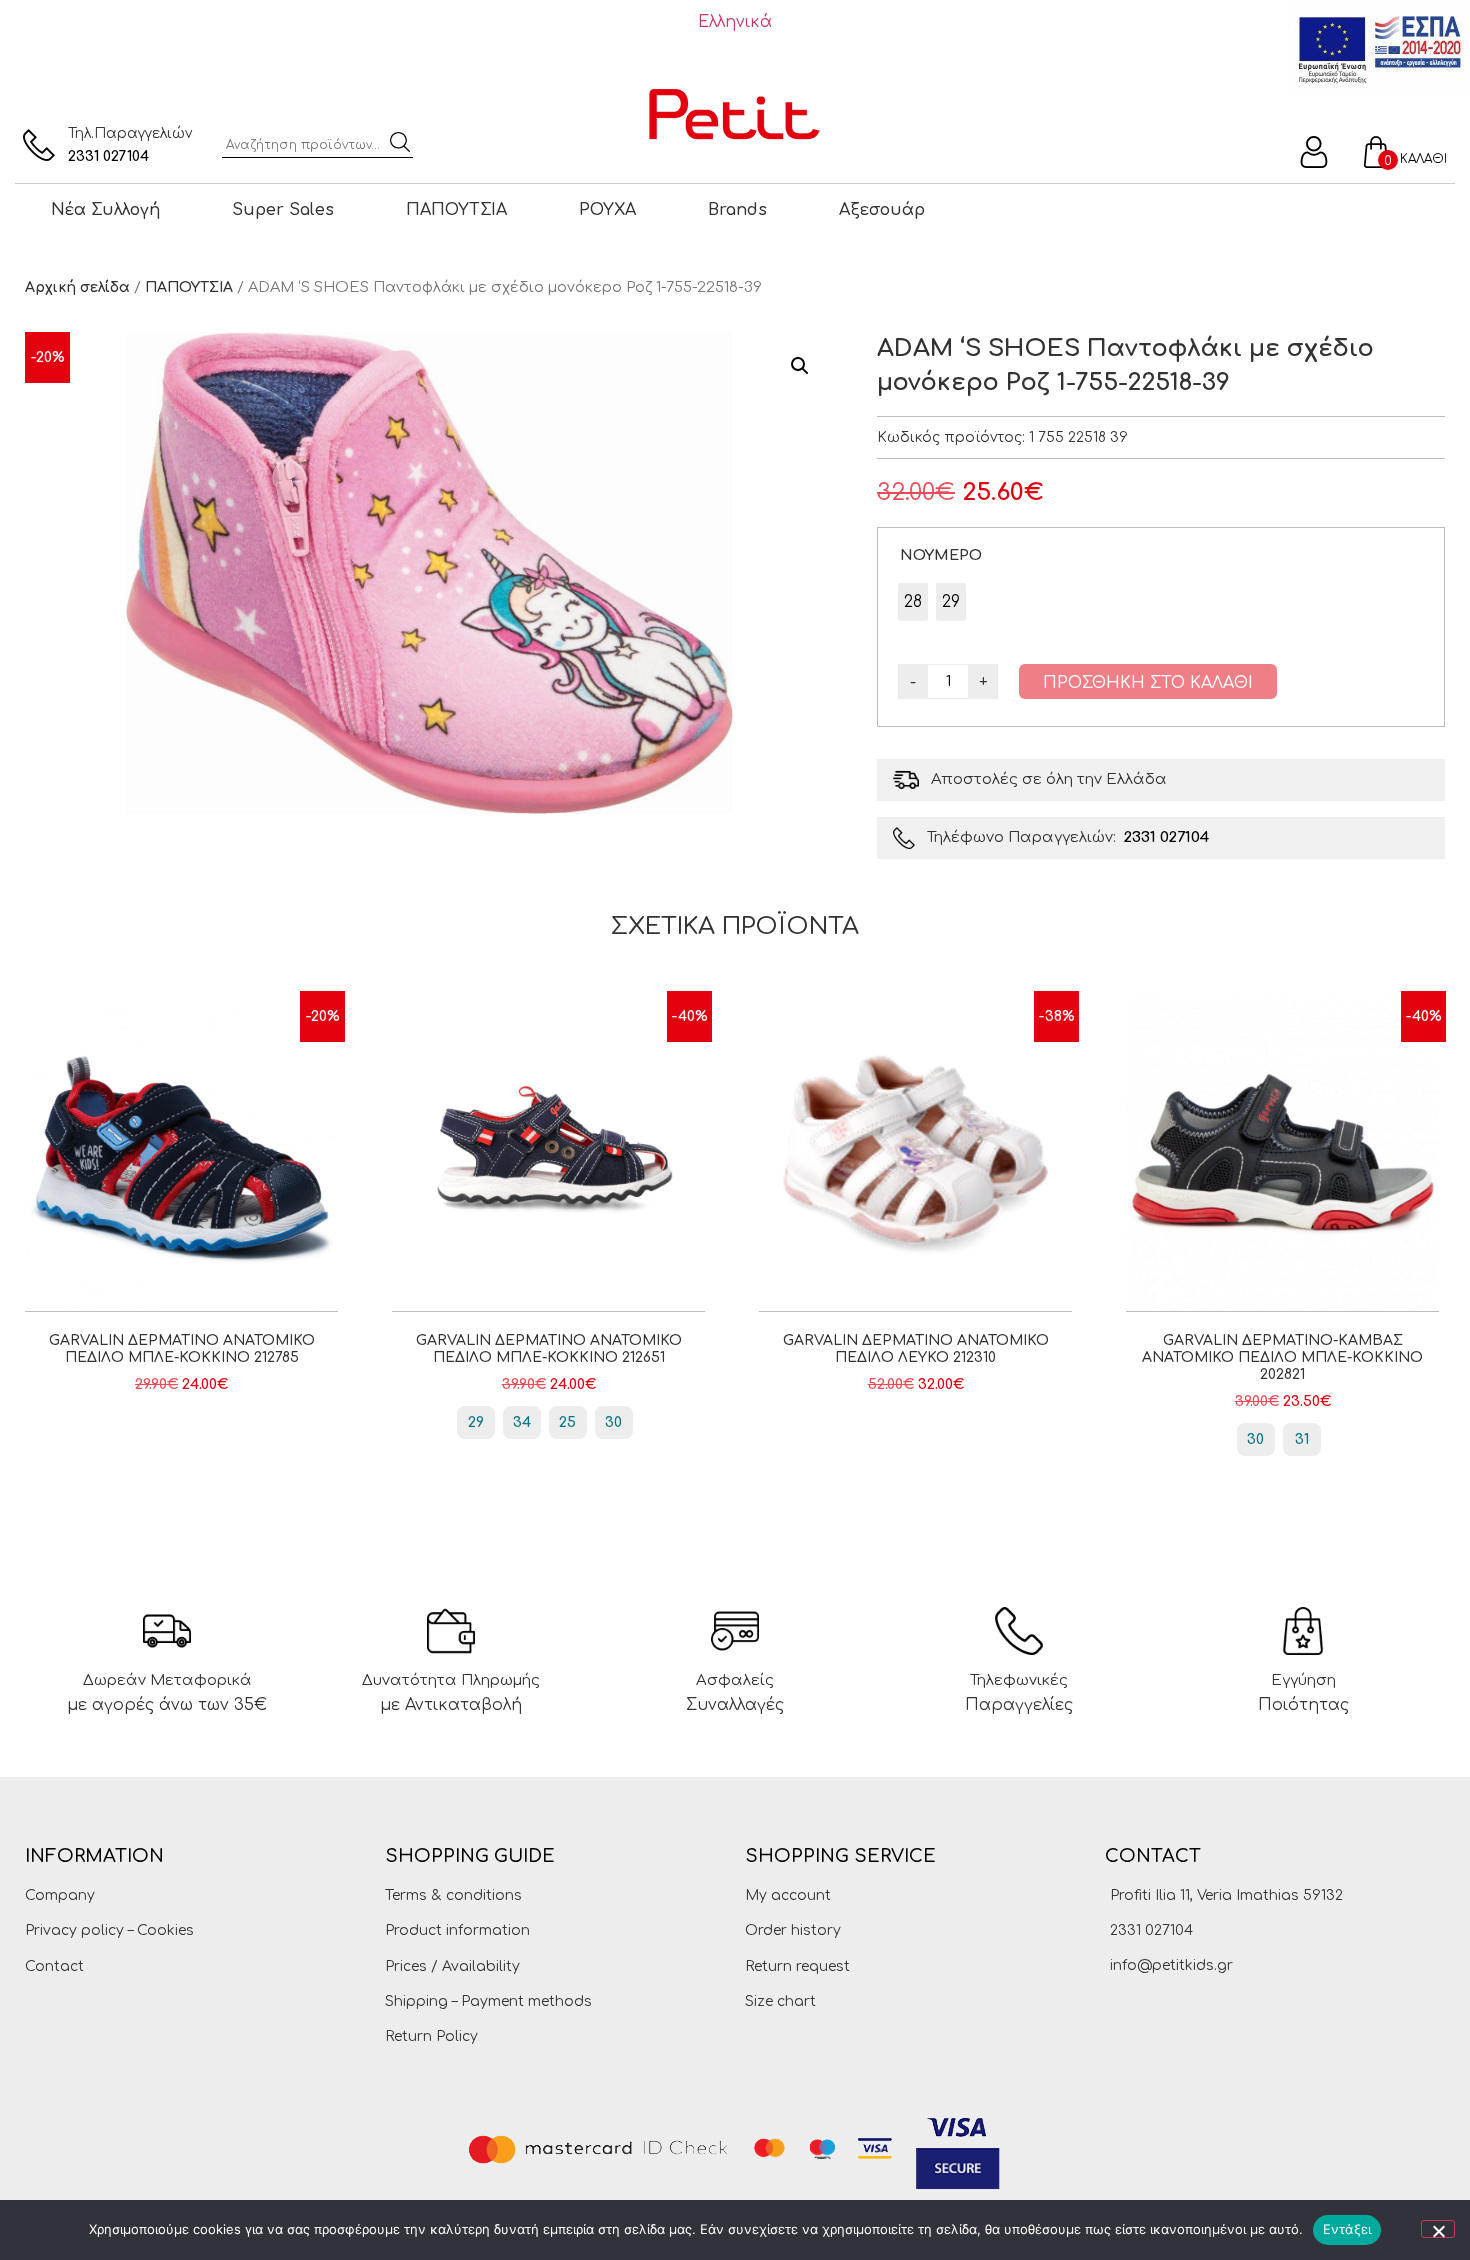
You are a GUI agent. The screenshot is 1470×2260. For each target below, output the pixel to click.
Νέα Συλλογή (105, 210)
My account (788, 1895)
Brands (737, 210)
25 (567, 1422)
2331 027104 (108, 156)
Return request (797, 1966)
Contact (54, 1966)
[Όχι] (1438, 2229)
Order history (793, 1930)
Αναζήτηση (400, 142)
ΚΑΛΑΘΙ (1423, 159)
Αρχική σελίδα (77, 287)
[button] (800, 366)
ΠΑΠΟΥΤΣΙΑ (456, 210)
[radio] (913, 602)
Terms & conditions (453, 1895)
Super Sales (283, 210)
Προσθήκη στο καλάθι (1148, 683)
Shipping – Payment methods (488, 2001)
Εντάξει (1347, 2229)
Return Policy (431, 2036)
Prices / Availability (452, 1966)
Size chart (780, 2001)
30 (613, 1422)
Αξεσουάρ (882, 210)
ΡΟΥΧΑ (607, 210)
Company (60, 1895)
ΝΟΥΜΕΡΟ (941, 555)
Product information (457, 1930)
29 (476, 1422)
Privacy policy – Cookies (109, 1930)
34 (522, 1422)
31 (1302, 1439)
